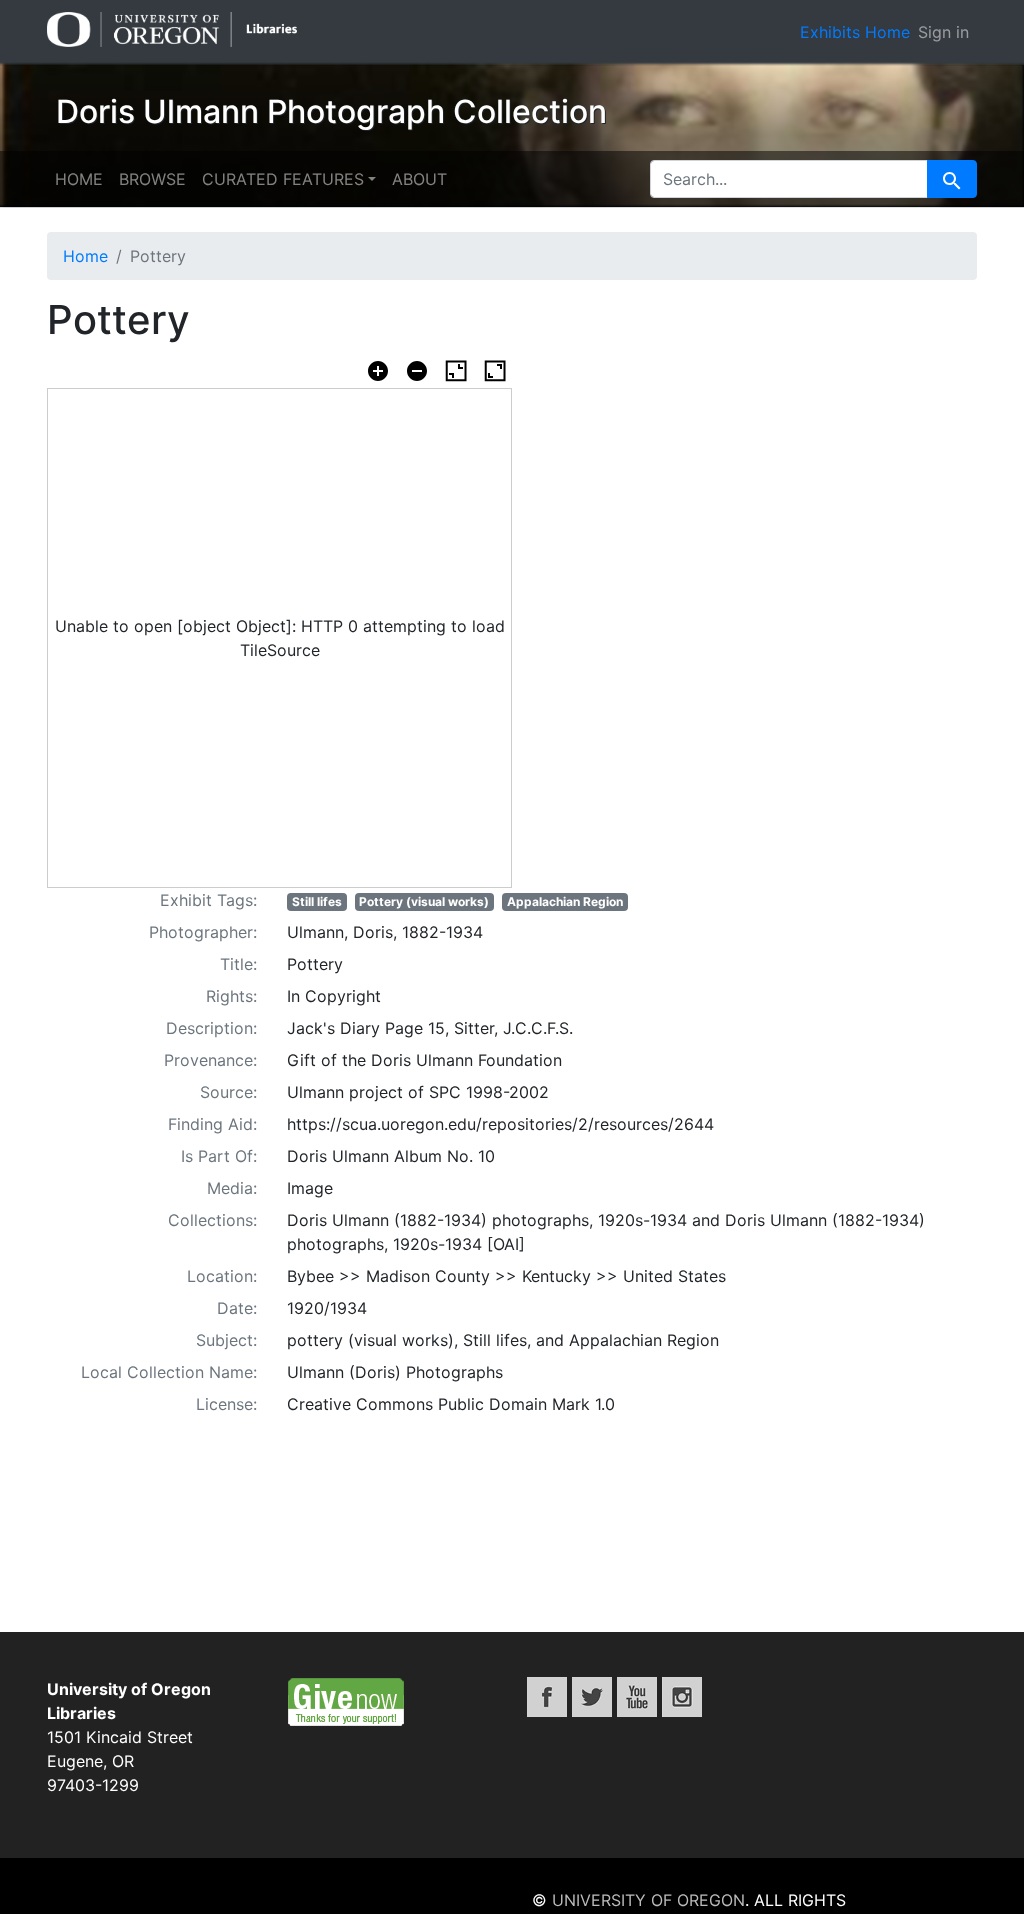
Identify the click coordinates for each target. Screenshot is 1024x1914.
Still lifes (317, 901)
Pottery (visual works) (424, 901)
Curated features (283, 179)
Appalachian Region (565, 901)
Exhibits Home (855, 32)
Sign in (943, 32)
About (419, 179)
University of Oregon (648, 1900)
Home (79, 179)
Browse (152, 179)
